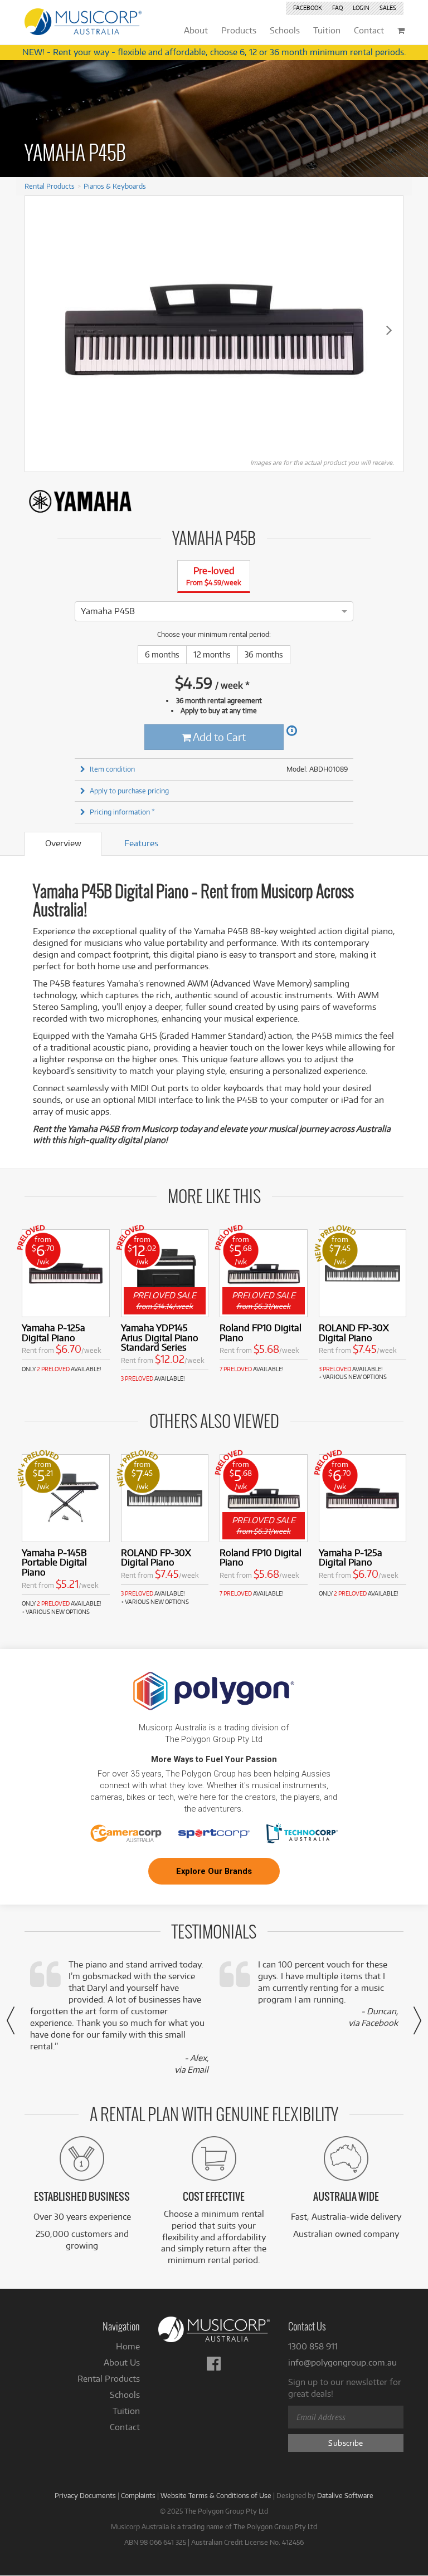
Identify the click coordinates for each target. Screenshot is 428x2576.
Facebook (308, 8)
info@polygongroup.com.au (342, 2362)
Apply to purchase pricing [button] (129, 791)
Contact (125, 2427)
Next (389, 330)
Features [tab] (141, 843)
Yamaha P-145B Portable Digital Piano (54, 1562)
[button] (11, 2020)
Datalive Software (345, 2495)
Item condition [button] (112, 769)
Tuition (126, 2411)
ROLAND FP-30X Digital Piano (354, 1333)
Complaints (138, 2495)
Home (128, 2346)
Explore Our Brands (214, 1871)
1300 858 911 (313, 2346)
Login (361, 8)
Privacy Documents (85, 2495)
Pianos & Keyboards (115, 186)
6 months (162, 654)
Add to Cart (218, 737)
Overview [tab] (63, 843)
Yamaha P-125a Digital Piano (53, 1333)
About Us (122, 2362)
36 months (264, 654)
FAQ (337, 8)
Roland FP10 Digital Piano (261, 1333)
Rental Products (50, 186)
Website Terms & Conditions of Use (216, 2495)
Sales (388, 8)
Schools (125, 2395)
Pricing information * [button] (122, 812)
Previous (39, 330)
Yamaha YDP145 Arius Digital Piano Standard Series (160, 1338)
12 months (212, 654)
